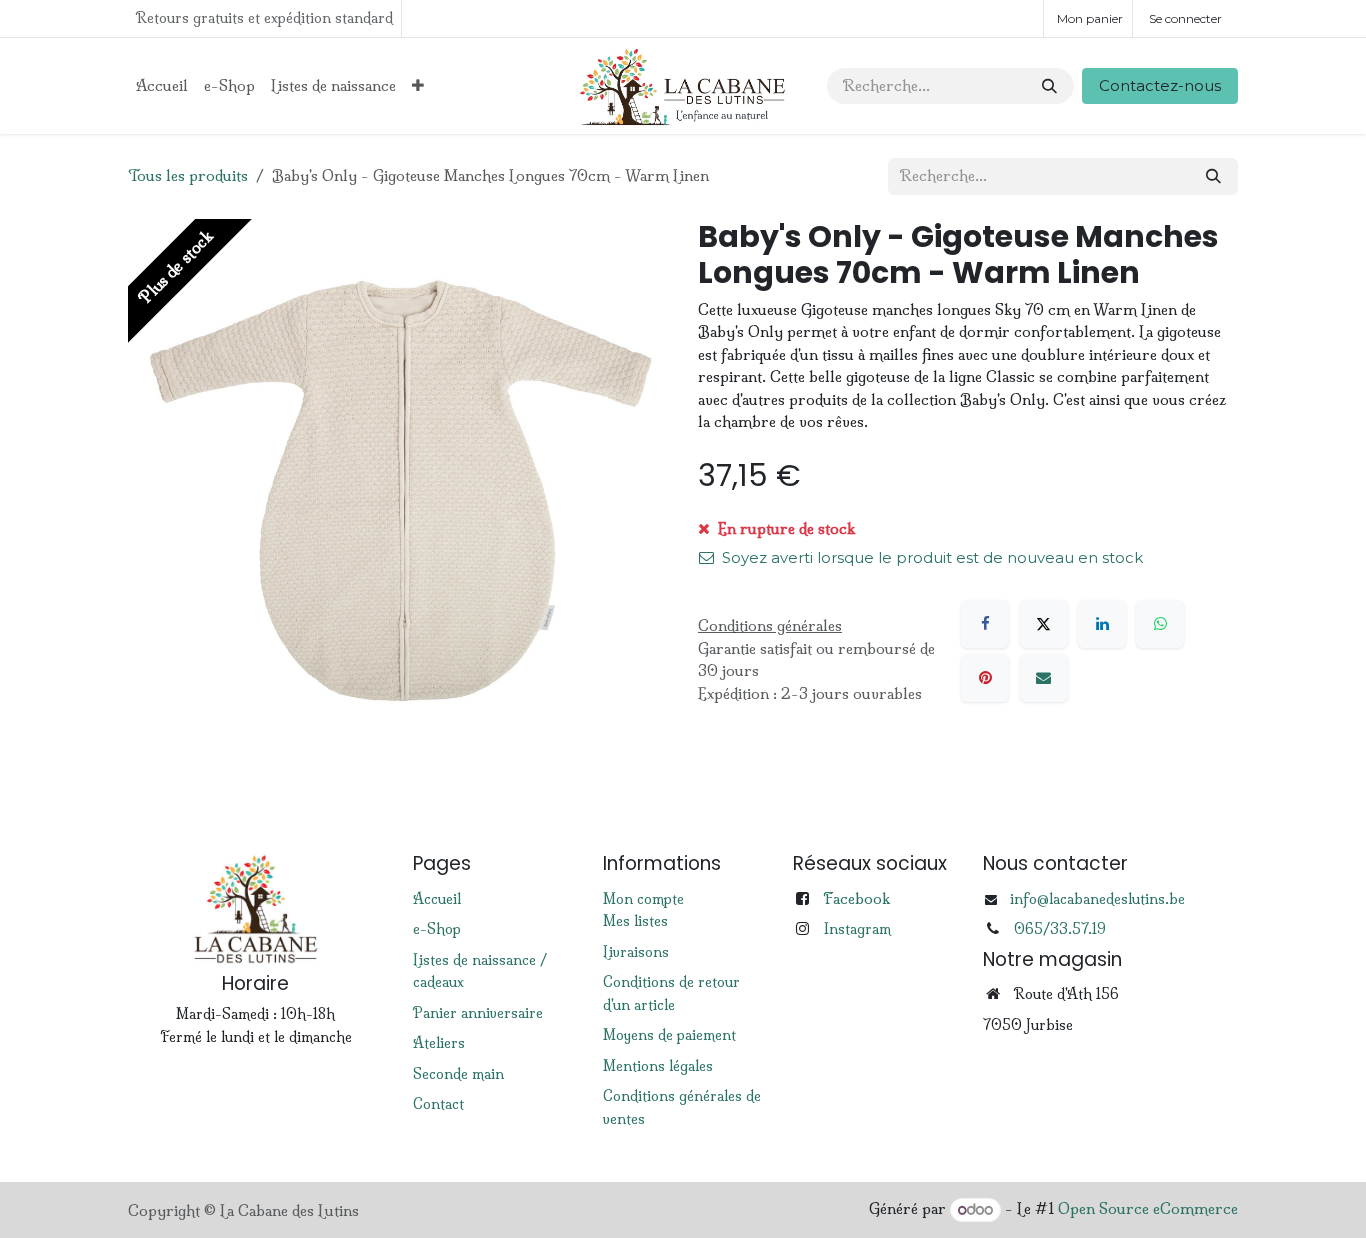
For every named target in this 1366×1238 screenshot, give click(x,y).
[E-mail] (1044, 678)
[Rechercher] (1049, 86)
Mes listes (635, 921)
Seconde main (458, 1074)
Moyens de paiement (669, 1035)
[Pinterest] (985, 678)
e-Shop (437, 929)
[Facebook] (985, 624)
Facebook (856, 898)
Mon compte (643, 899)
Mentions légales (658, 1066)
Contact (438, 1104)
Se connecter (1185, 18)
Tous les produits (188, 175)
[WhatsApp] (1160, 624)
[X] (1044, 624)
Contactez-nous (1160, 85)
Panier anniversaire (478, 1013)
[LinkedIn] (1102, 624)
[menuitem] (162, 86)
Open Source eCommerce (1148, 1209)
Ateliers (439, 1043)
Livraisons (636, 952)
